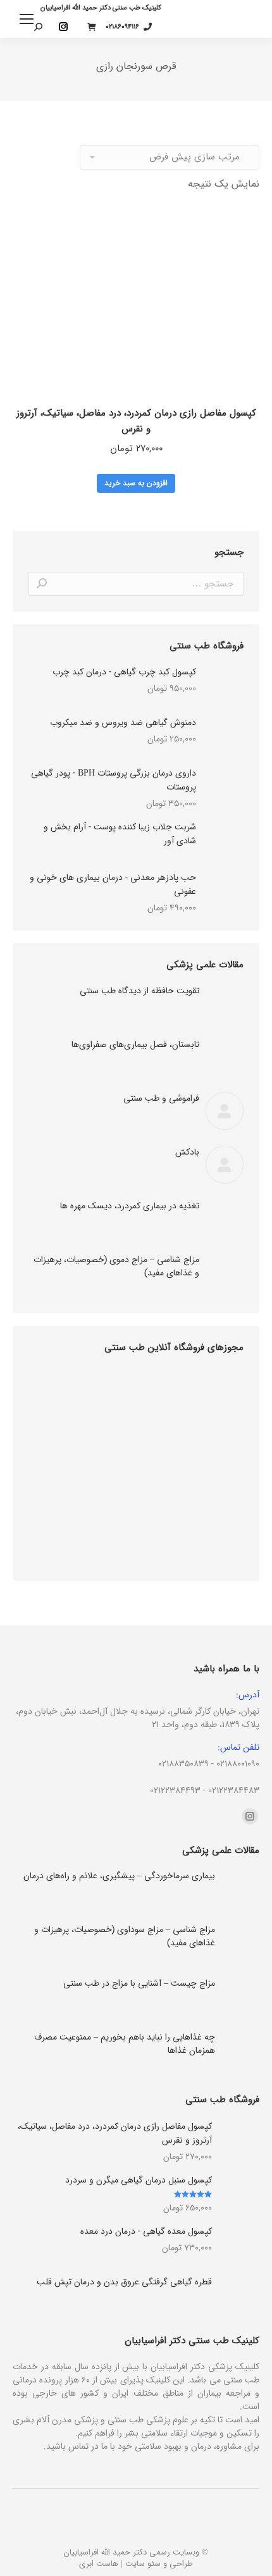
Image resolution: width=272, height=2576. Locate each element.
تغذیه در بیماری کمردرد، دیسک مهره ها (130, 1206)
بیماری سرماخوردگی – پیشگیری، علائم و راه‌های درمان (119, 1876)
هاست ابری (99, 2564)
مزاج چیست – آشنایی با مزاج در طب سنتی (139, 1984)
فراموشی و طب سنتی (161, 1099)
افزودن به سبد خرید (136, 483)
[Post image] (225, 1003)
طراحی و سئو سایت (159, 2564)
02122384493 (175, 1790)
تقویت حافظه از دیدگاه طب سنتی (139, 991)
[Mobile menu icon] (27, 19)
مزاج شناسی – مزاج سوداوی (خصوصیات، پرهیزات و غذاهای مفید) (125, 1936)
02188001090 (238, 1764)
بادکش (187, 1152)
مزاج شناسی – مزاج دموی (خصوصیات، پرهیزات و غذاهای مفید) (116, 1266)
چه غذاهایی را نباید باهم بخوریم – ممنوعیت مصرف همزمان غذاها (125, 2044)
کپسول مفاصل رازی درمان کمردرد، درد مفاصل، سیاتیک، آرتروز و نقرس (136, 421)
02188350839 (183, 1764)
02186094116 (122, 27)
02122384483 (234, 1790)
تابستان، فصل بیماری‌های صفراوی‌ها (135, 1045)
